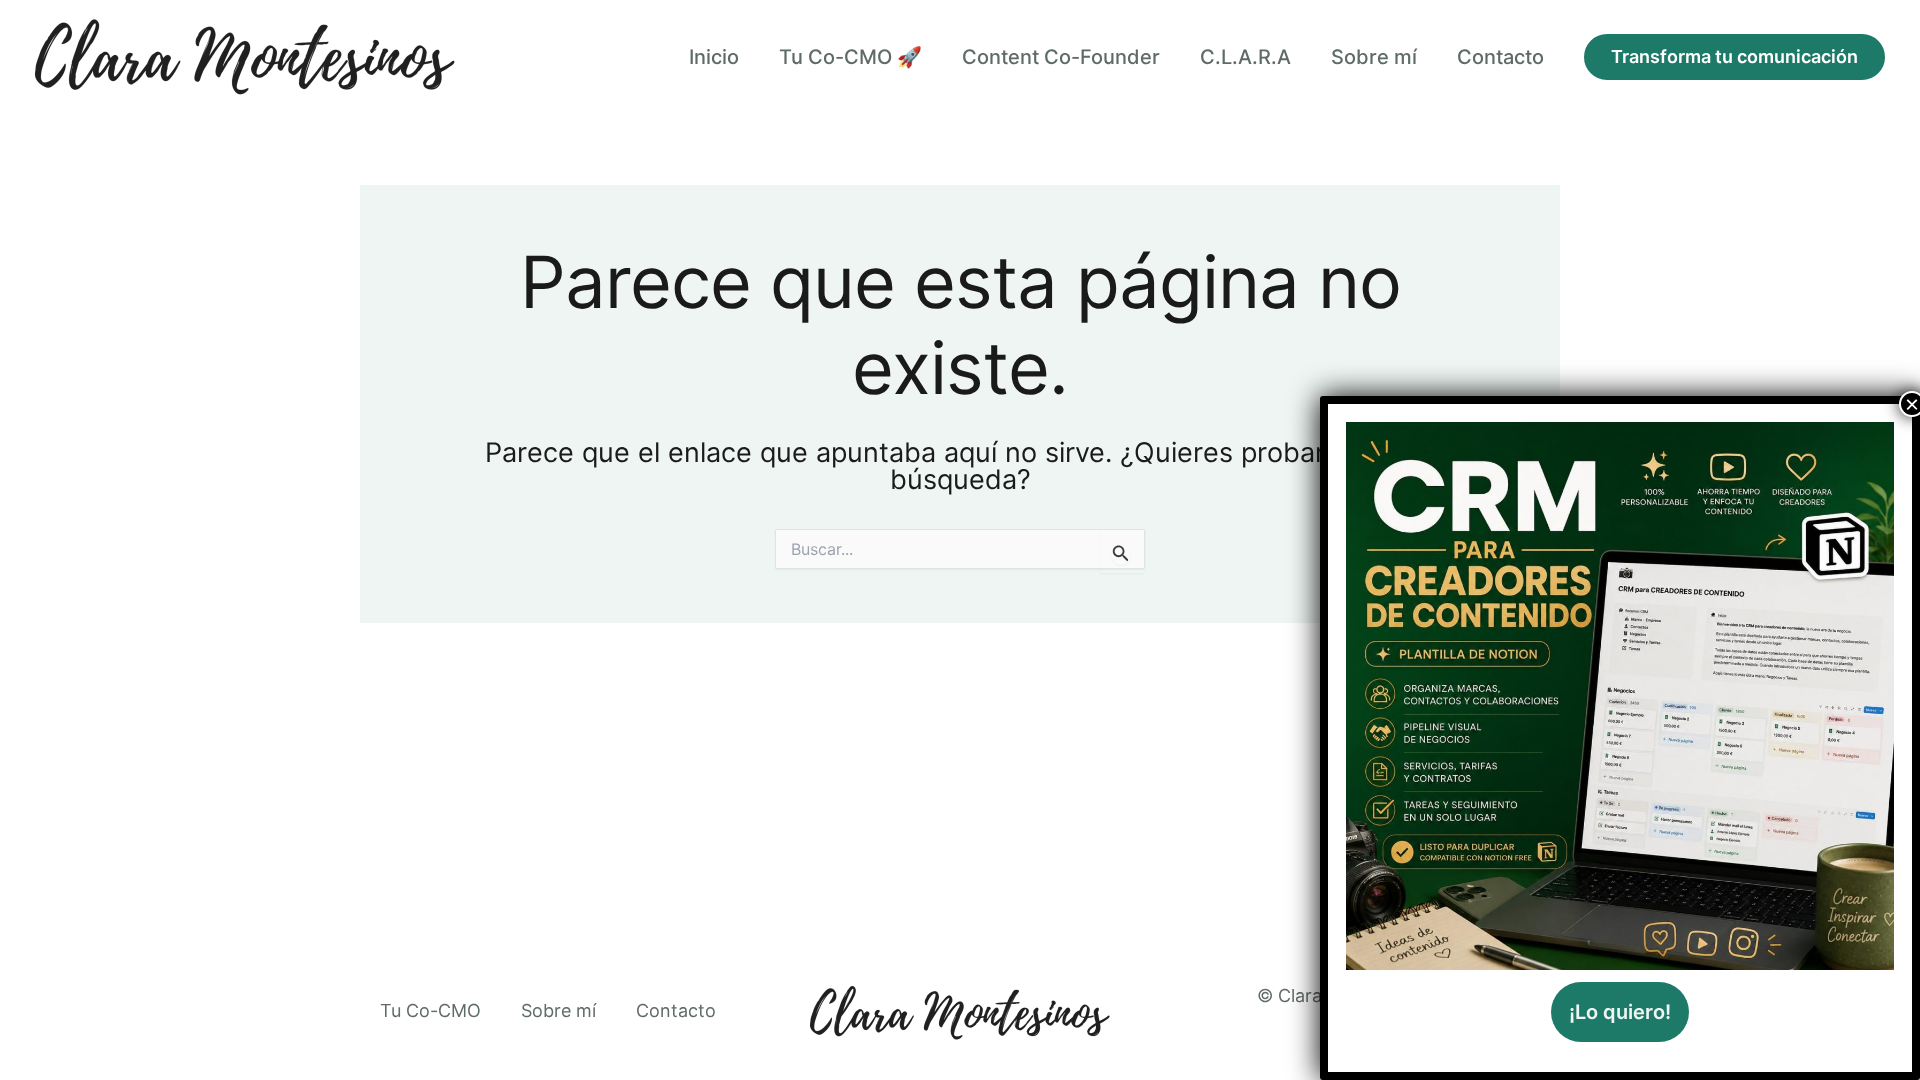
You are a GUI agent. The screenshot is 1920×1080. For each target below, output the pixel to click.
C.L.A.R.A (1245, 57)
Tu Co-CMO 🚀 (850, 57)
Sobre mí (1374, 57)
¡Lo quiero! (1620, 1012)
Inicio (714, 57)
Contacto (1500, 57)
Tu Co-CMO (430, 1010)
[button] (1734, 57)
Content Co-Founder (1061, 57)
